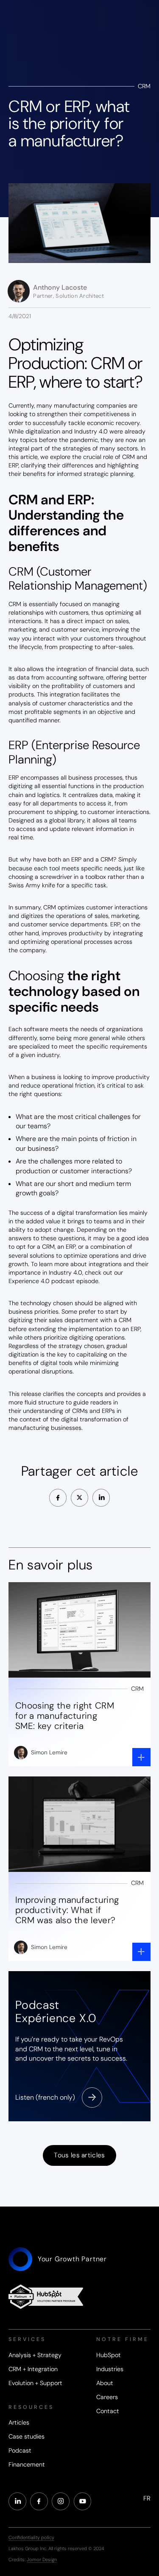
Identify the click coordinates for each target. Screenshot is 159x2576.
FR (147, 2498)
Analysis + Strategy (35, 2355)
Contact (108, 2411)
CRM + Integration (33, 2369)
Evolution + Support (35, 2383)
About (105, 2383)
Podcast (20, 2450)
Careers (107, 2397)
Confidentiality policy (31, 2537)
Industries (110, 2369)
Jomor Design (42, 2559)
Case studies (26, 2436)
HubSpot (109, 2355)
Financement (27, 2464)
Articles (19, 2422)
